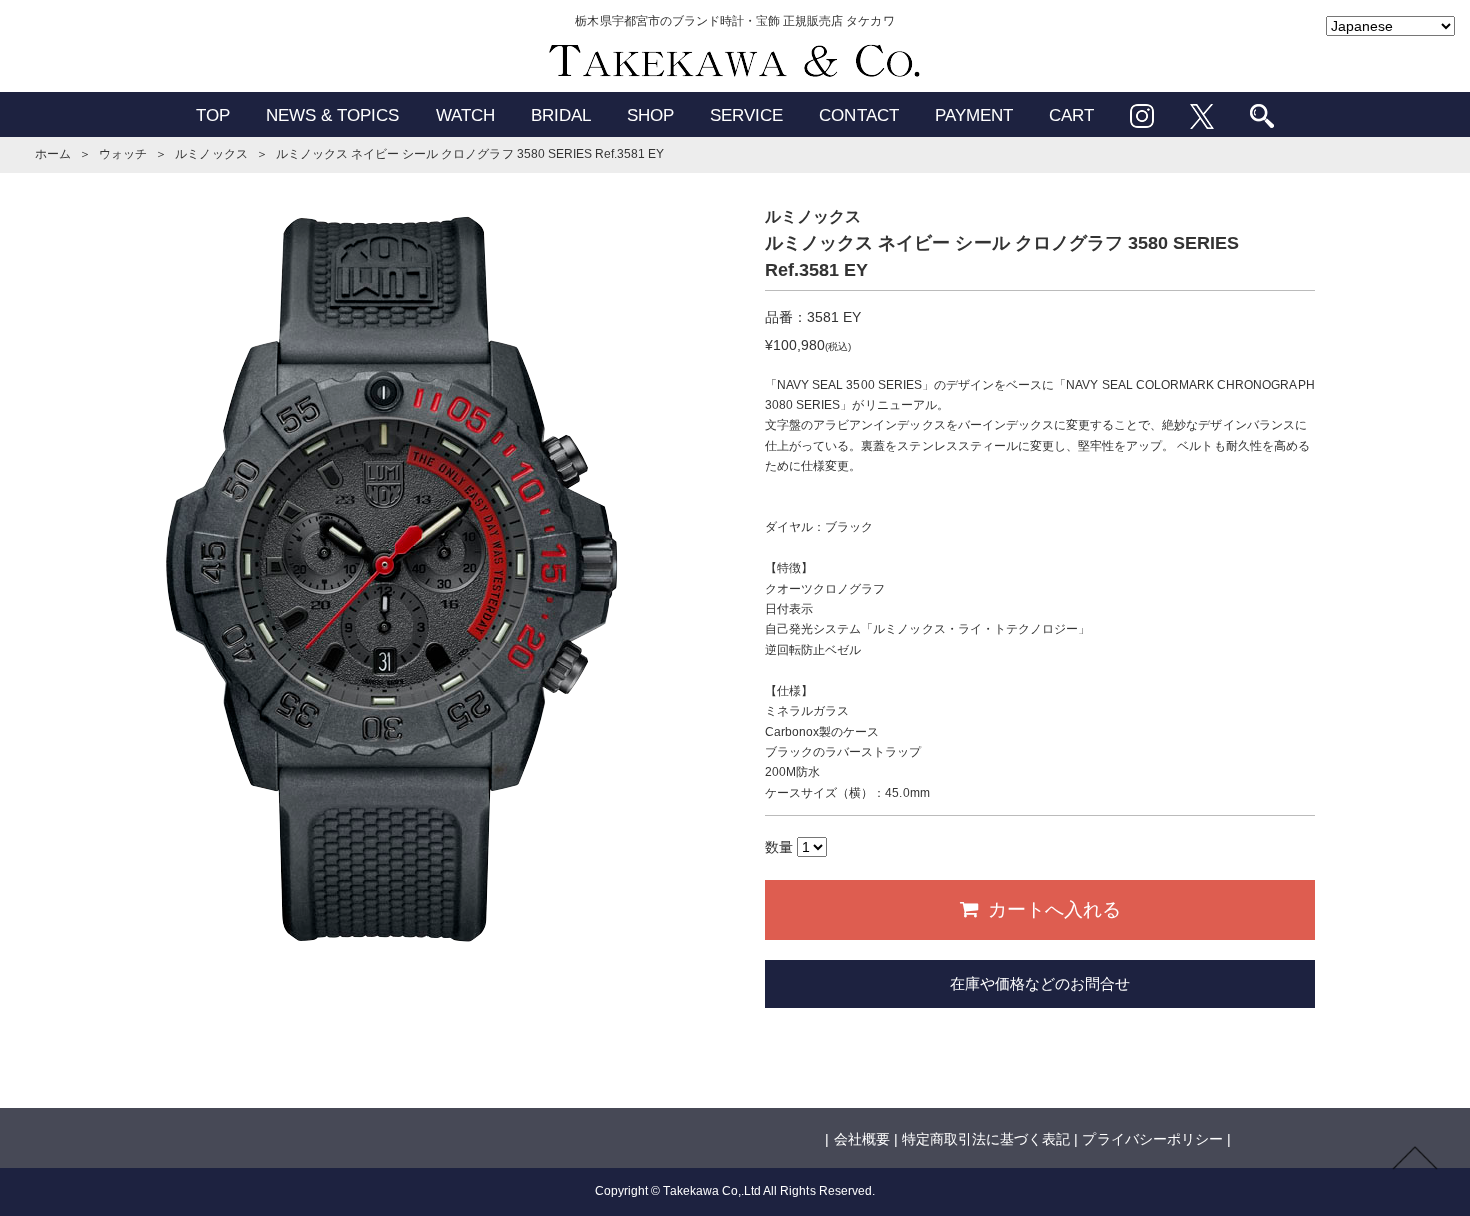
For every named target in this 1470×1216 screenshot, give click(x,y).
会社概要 (862, 1139)
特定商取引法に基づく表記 (986, 1139)
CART (1071, 115)
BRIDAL (561, 115)
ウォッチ (123, 154)
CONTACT (858, 115)
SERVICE (746, 115)
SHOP (650, 115)
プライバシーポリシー (1152, 1139)
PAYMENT (974, 115)
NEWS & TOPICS (333, 115)
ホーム (53, 154)
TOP (213, 115)
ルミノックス (211, 154)
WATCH (465, 115)
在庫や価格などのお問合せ (1040, 983)
